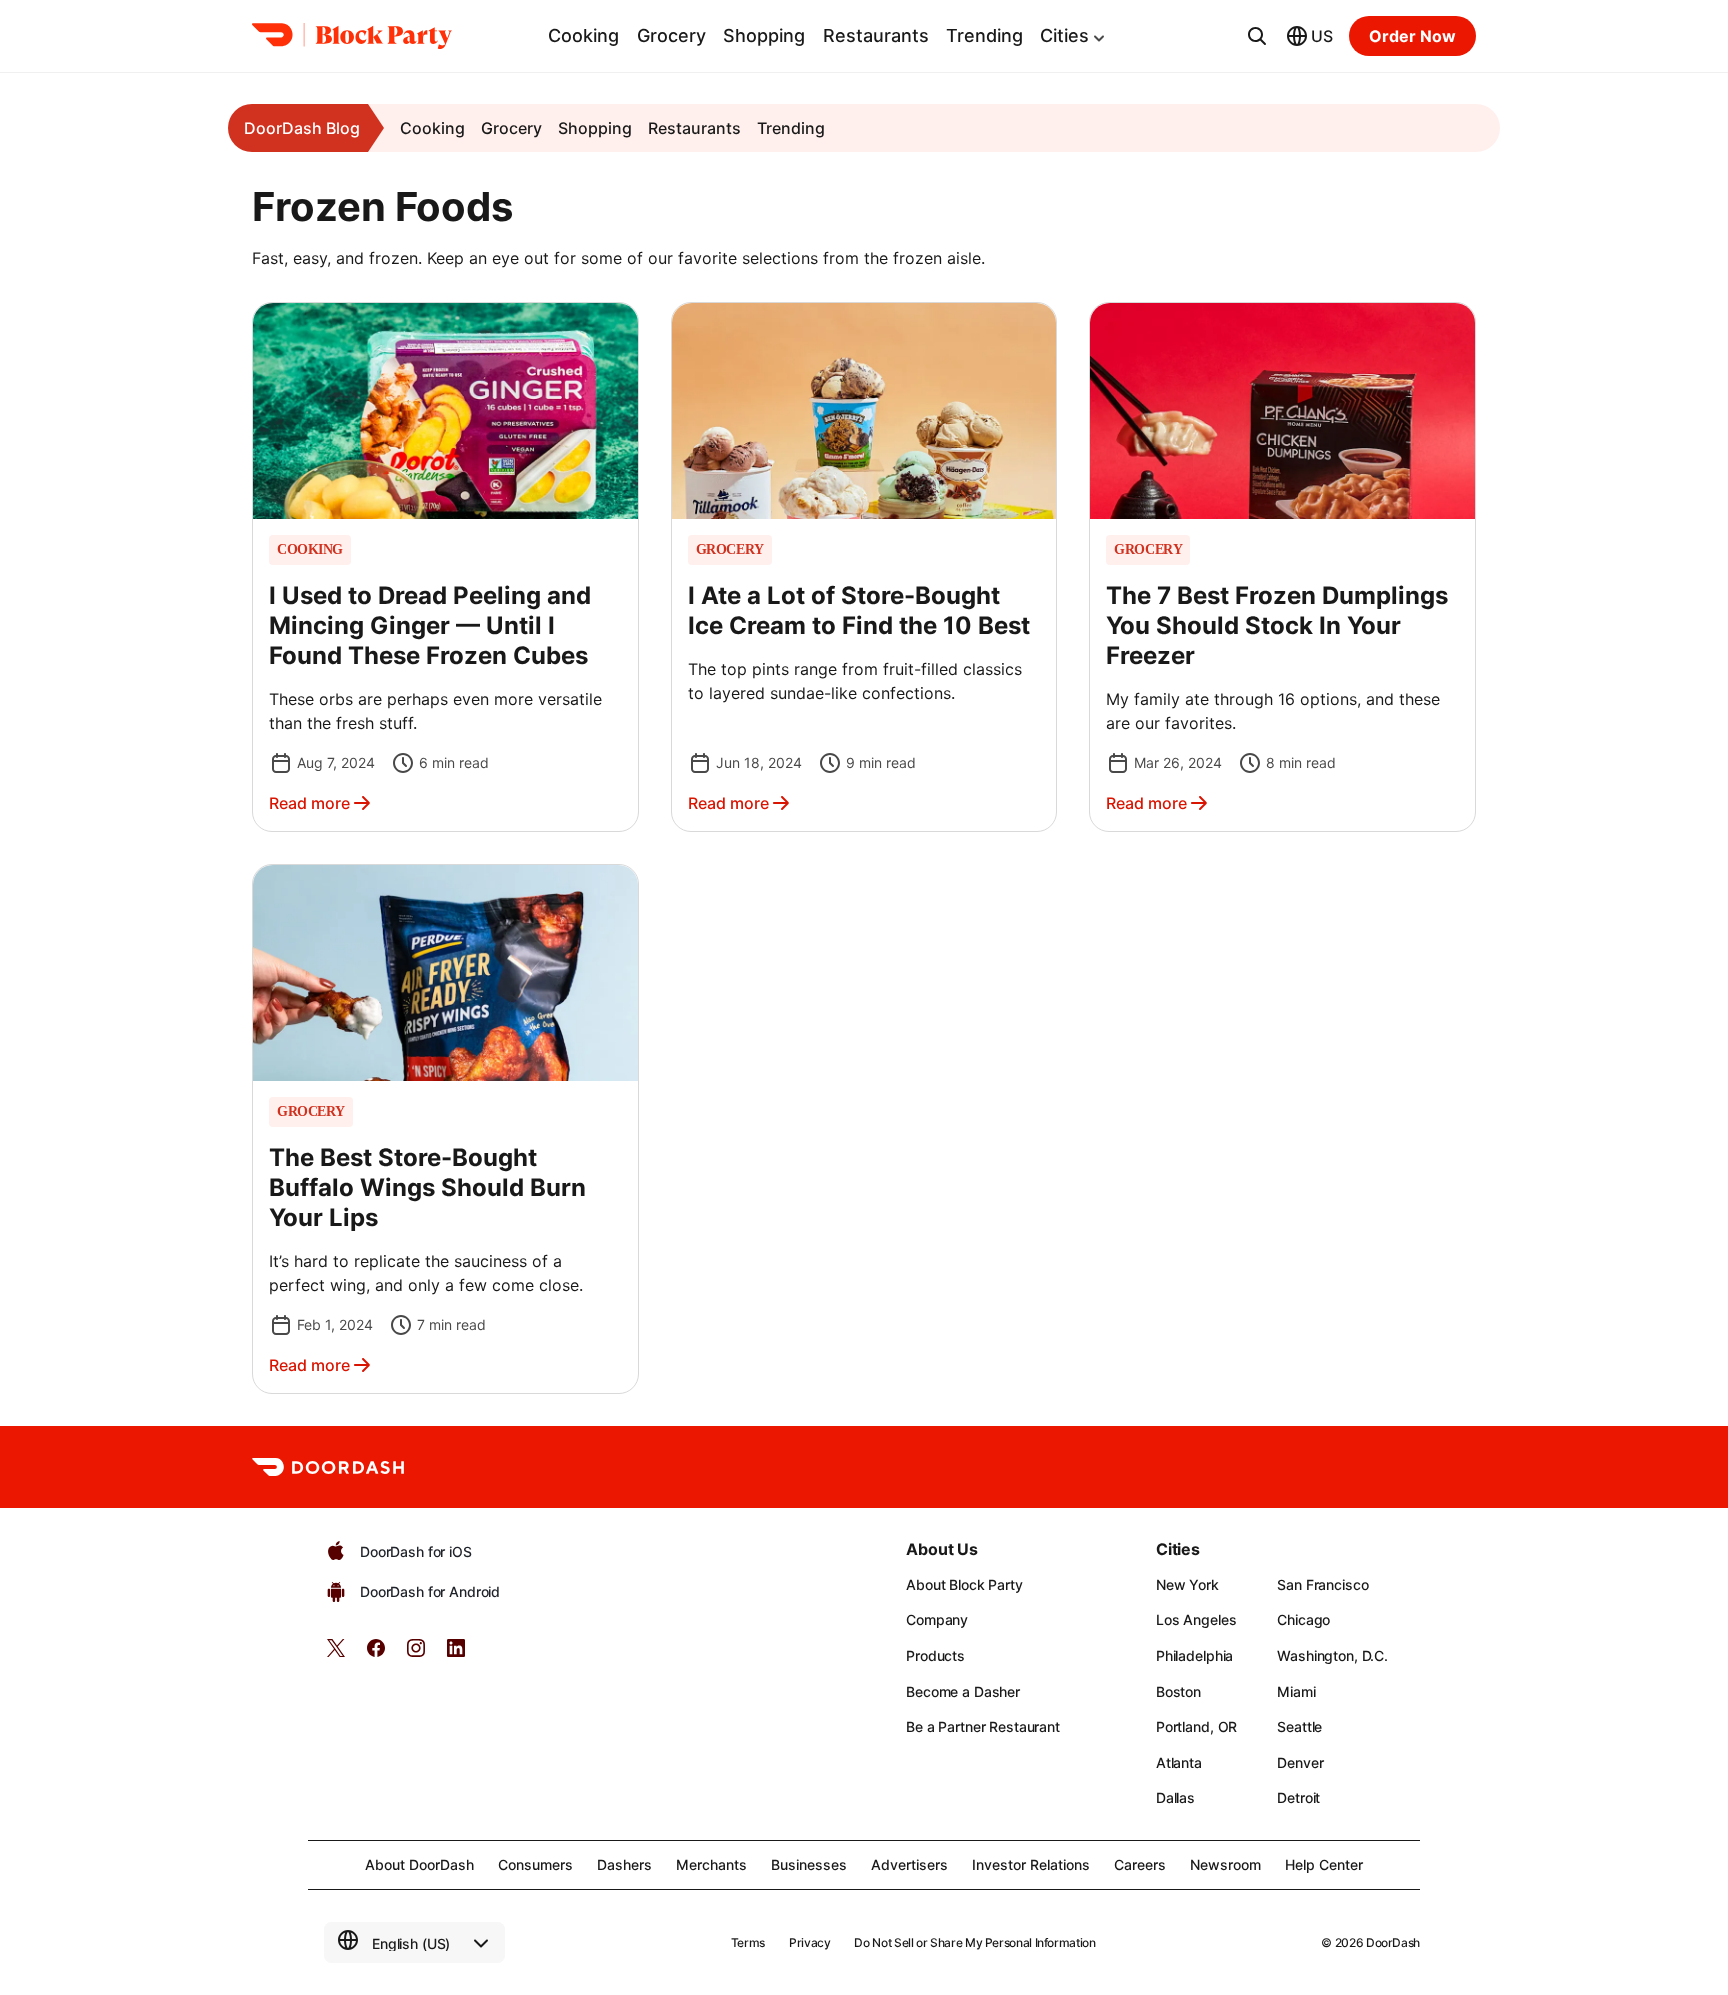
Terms (748, 1942)
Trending (984, 35)
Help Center (1324, 1864)
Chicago (1303, 1619)
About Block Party (964, 1584)
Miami (1296, 1691)
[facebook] (376, 1654)
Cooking (583, 35)
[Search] (1257, 36)
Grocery (671, 35)
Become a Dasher (963, 1691)
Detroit (1298, 1797)
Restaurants (876, 35)
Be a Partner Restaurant (983, 1726)
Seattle (1299, 1726)
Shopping (764, 35)
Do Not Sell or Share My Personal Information (974, 1942)
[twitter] (336, 1654)
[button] (445, 567)
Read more (309, 803)
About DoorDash (419, 1864)
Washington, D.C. (1332, 1655)
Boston (1178, 1691)
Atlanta (1179, 1762)
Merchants (711, 1864)
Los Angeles (1196, 1619)
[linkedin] (456, 1654)
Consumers (535, 1864)
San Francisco (1322, 1584)
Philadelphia (1194, 1655)
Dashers (624, 1864)
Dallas (1175, 1797)
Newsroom (1225, 1864)
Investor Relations (1031, 1864)
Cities (1064, 35)
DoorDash (1393, 1942)
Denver (1300, 1762)
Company (937, 1619)
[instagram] (416, 1654)
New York (1187, 1584)
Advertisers (909, 1864)
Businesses (809, 1864)
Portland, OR (1196, 1726)
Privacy (809, 1942)
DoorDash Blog (302, 128)
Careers (1140, 1864)
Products (935, 1655)
